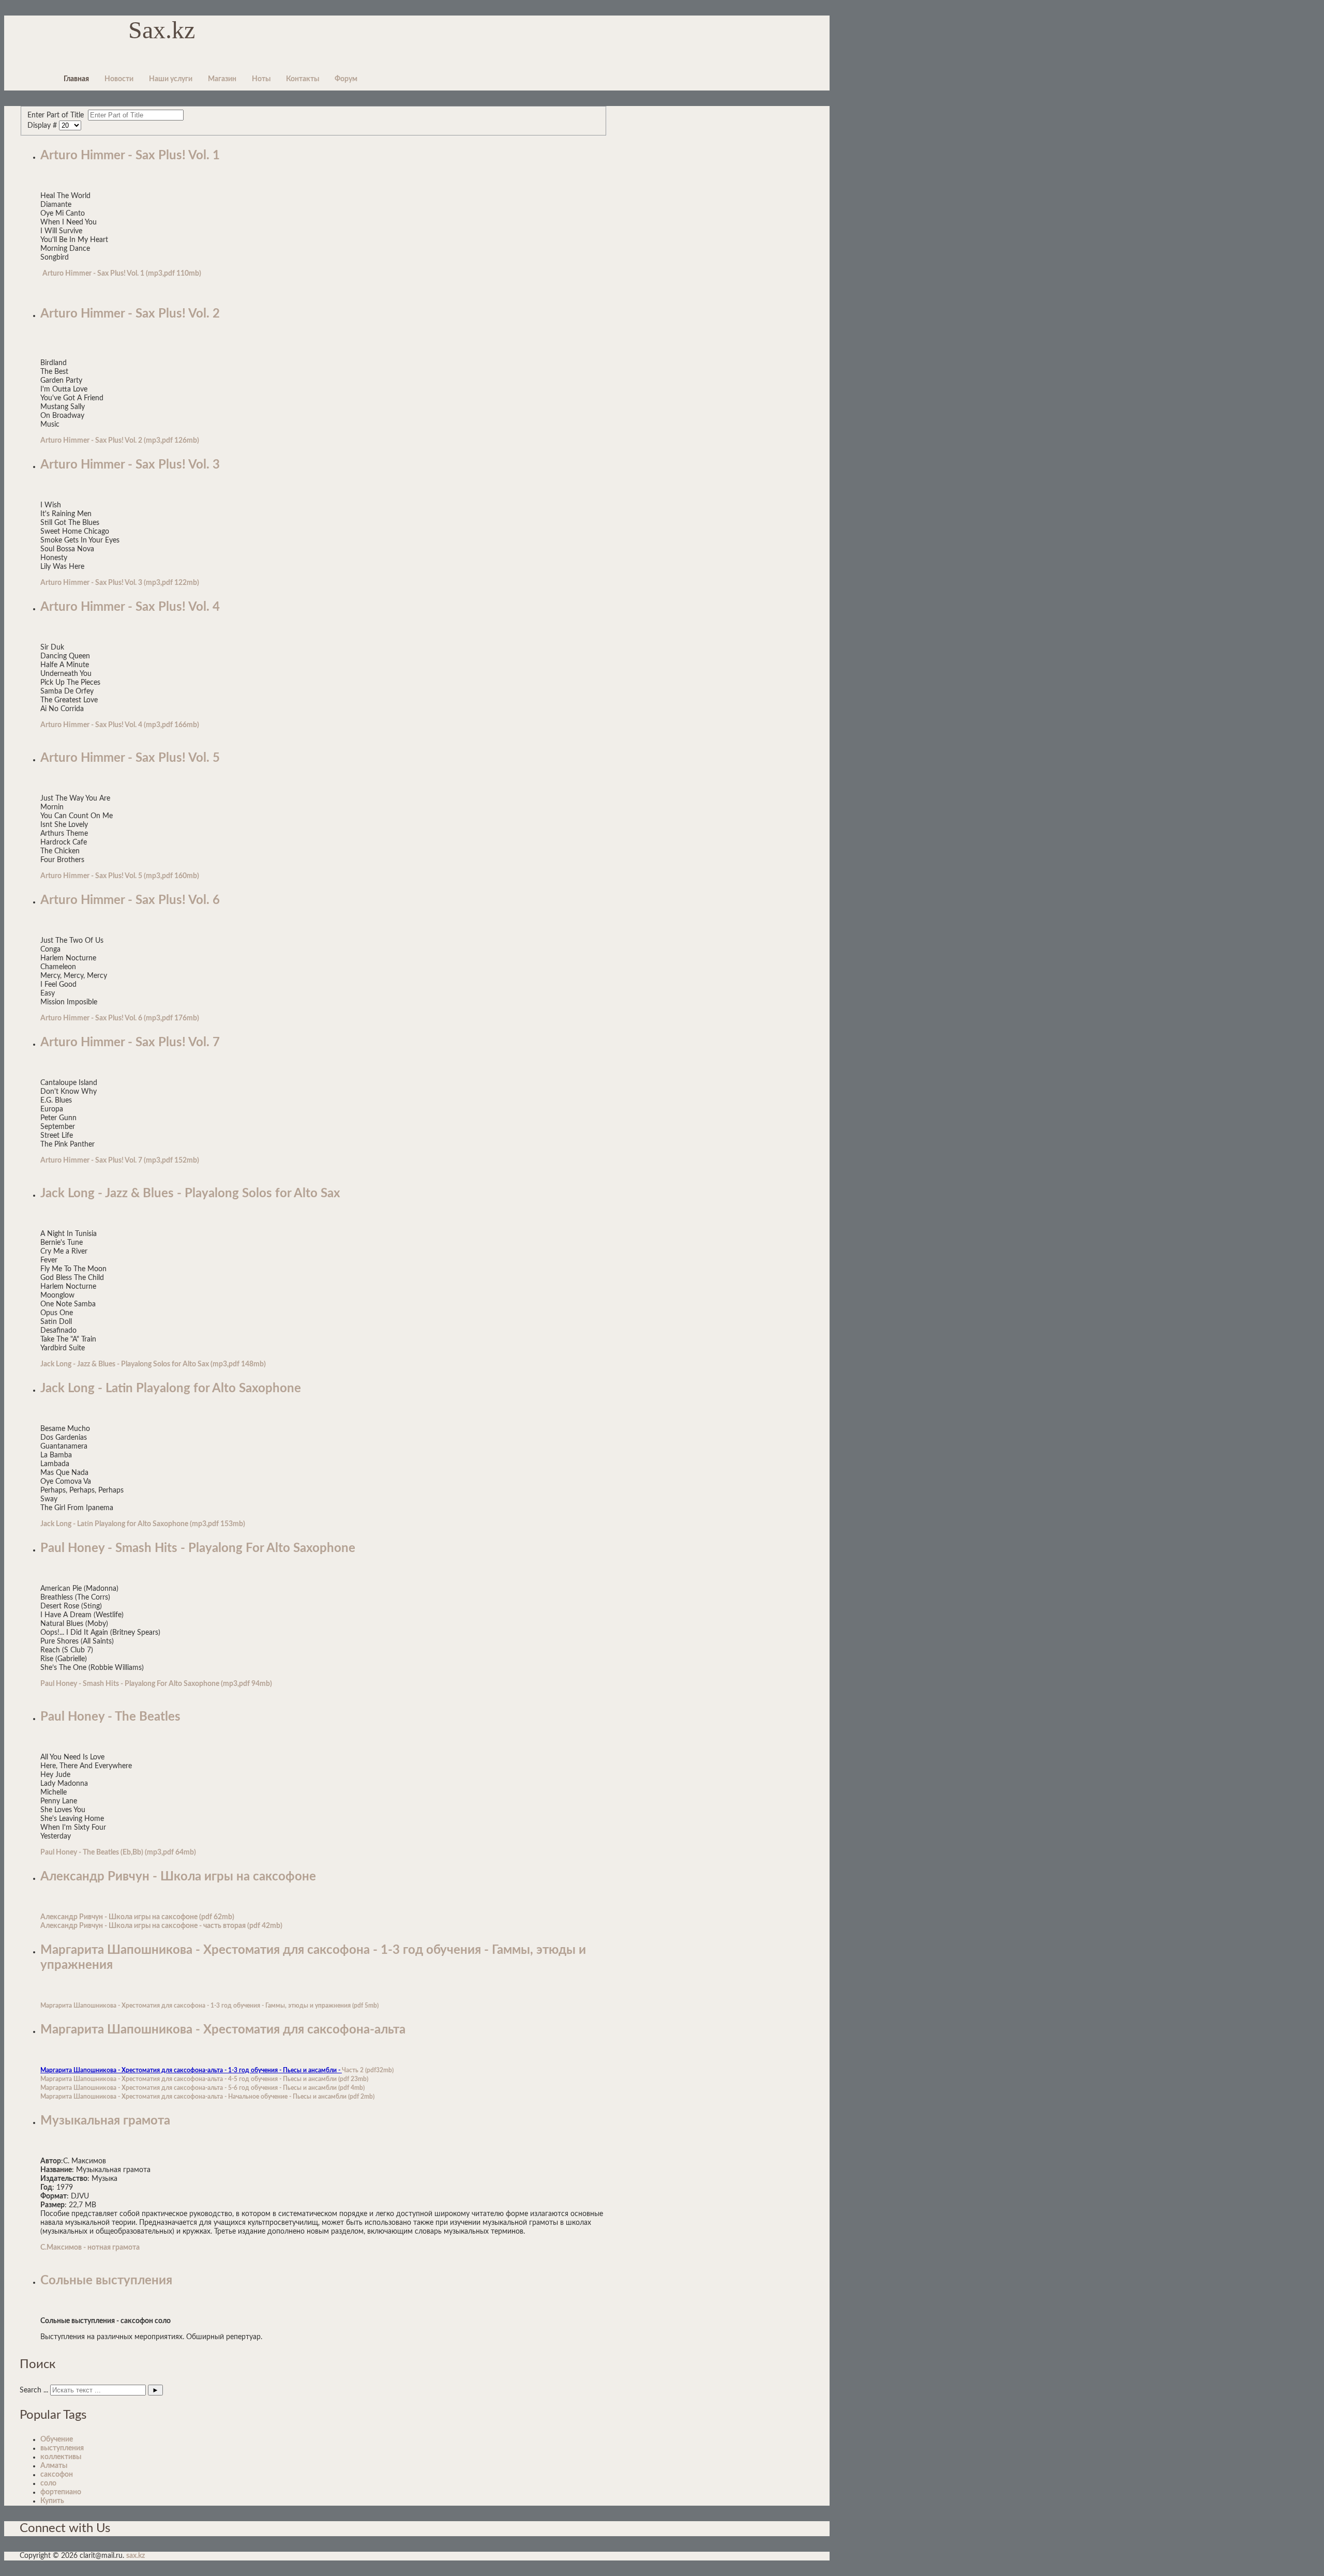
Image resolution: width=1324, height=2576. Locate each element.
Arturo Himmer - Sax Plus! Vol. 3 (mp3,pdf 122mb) (120, 583)
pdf (359, 2006)
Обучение (57, 2439)
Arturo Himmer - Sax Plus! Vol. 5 (130, 758)
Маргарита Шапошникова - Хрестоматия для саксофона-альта (223, 2030)
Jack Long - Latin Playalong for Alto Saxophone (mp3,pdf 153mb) (143, 1524)
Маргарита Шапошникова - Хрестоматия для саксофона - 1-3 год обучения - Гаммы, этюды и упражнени (194, 2006)
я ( (351, 2006)
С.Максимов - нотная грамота (90, 2248)
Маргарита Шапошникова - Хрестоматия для (107, 2097)
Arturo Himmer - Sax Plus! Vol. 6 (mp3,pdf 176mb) (120, 1018)
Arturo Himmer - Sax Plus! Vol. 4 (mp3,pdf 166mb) (120, 725)
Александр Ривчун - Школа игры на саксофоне (178, 1877)
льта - (219, 2097)
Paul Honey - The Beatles (110, 1717)
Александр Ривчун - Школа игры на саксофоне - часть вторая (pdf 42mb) (161, 1926)
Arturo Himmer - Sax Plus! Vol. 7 (130, 1043)
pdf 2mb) (362, 2097)
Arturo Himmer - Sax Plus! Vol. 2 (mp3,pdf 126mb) (120, 441)
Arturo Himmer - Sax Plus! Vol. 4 (130, 607)
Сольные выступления (106, 2281)
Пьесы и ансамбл (317, 2097)
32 (380, 2070)
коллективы (61, 2457)
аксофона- (192, 2097)
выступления (62, 2448)
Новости (119, 79)
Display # (43, 126)
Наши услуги (171, 79)
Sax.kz (162, 30)
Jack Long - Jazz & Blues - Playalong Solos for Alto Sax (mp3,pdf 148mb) (153, 1364)
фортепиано (61, 2492)
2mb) (226, 1917)
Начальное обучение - (260, 2097)
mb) (373, 2006)
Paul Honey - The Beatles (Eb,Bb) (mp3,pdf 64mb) (118, 1852)
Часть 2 (353, 2070)
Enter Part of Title (58, 115)
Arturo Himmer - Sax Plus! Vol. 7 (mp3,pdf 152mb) (120, 1161)
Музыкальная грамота (105, 2121)
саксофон (57, 2475)
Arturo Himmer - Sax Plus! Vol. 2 (130, 314)
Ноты (261, 79)
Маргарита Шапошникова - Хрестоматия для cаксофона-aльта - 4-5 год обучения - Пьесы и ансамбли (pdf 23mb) (204, 2079)
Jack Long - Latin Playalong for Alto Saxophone (171, 1389)
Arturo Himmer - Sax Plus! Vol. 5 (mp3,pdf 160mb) (120, 876)
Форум (346, 79)
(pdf (206, 1917)
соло (48, 2483)
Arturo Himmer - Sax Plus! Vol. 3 (130, 465)
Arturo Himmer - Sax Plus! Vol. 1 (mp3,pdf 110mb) (122, 274)
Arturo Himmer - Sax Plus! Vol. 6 (130, 900)
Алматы (54, 2466)
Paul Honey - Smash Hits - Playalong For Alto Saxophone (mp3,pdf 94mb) (156, 1684)
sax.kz (136, 2556)
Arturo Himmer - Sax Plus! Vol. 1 (130, 156)
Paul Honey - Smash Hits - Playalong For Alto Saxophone (198, 1548)
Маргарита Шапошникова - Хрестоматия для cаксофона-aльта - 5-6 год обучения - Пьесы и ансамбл (187, 2088)
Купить (52, 2501)
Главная (76, 79)
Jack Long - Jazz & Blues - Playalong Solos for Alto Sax (190, 1194)
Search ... (34, 2390)
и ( (336, 2088)
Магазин (222, 79)
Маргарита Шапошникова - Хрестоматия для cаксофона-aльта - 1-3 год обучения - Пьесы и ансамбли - (191, 2070)
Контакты (303, 79)
